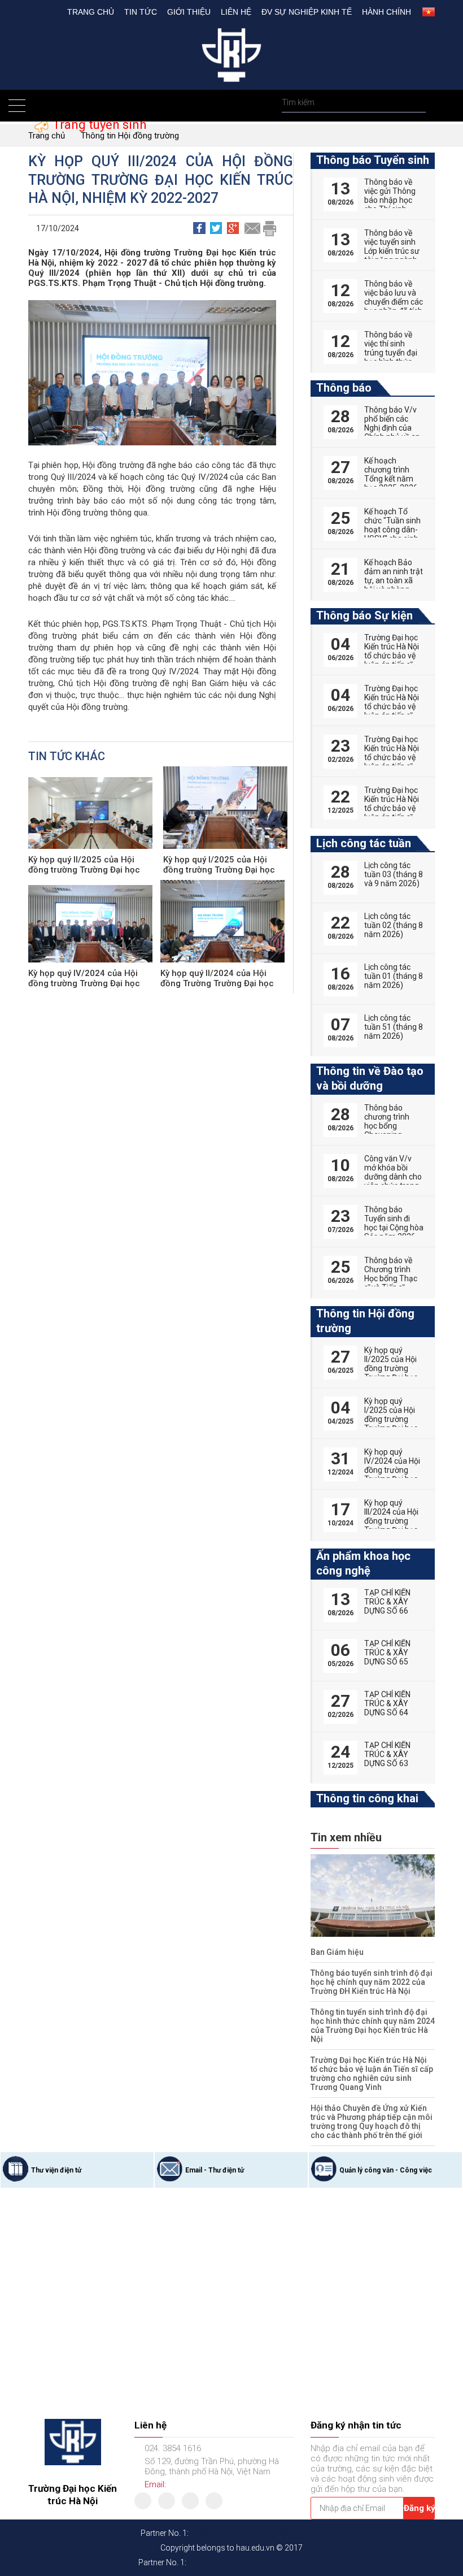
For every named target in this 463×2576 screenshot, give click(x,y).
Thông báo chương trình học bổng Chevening (387, 1121)
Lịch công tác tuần (364, 843)
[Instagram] (214, 2501)
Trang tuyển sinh (98, 125)
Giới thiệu (189, 12)
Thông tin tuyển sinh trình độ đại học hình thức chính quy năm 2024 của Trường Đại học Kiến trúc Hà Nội (373, 2026)
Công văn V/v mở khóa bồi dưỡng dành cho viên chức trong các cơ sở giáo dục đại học (393, 1181)
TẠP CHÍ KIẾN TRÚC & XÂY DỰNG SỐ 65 (387, 1653)
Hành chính (386, 12)
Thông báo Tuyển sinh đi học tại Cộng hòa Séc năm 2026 (394, 1223)
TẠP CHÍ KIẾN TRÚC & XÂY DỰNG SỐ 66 (387, 1602)
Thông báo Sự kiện (364, 615)
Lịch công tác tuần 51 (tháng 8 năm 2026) (394, 1027)
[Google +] (190, 2501)
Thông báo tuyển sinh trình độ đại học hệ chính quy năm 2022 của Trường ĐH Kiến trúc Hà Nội (372, 1982)
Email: (155, 2484)
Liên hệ (236, 12)
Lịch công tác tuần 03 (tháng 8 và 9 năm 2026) (394, 874)
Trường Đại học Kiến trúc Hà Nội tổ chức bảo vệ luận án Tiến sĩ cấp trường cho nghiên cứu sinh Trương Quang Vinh (372, 2074)
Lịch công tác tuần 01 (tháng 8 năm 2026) (394, 976)
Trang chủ (91, 12)
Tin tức (141, 12)
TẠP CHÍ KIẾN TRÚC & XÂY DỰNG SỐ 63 (387, 1754)
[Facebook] (143, 2501)
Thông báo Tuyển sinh (373, 160)
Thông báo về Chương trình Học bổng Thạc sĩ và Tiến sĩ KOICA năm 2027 (391, 1283)
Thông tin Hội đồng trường (130, 136)
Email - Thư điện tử (76, 2170)
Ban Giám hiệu (337, 1952)
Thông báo (344, 388)
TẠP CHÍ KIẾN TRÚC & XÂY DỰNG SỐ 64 (387, 1703)
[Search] (416, 103)
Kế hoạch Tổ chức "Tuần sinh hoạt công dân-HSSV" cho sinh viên (392, 530)
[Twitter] (167, 2501)
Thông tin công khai (367, 1798)
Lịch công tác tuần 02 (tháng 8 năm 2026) (394, 925)
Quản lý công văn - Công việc (247, 2170)
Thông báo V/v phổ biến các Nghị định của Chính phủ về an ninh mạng (392, 428)
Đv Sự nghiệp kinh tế (307, 12)
